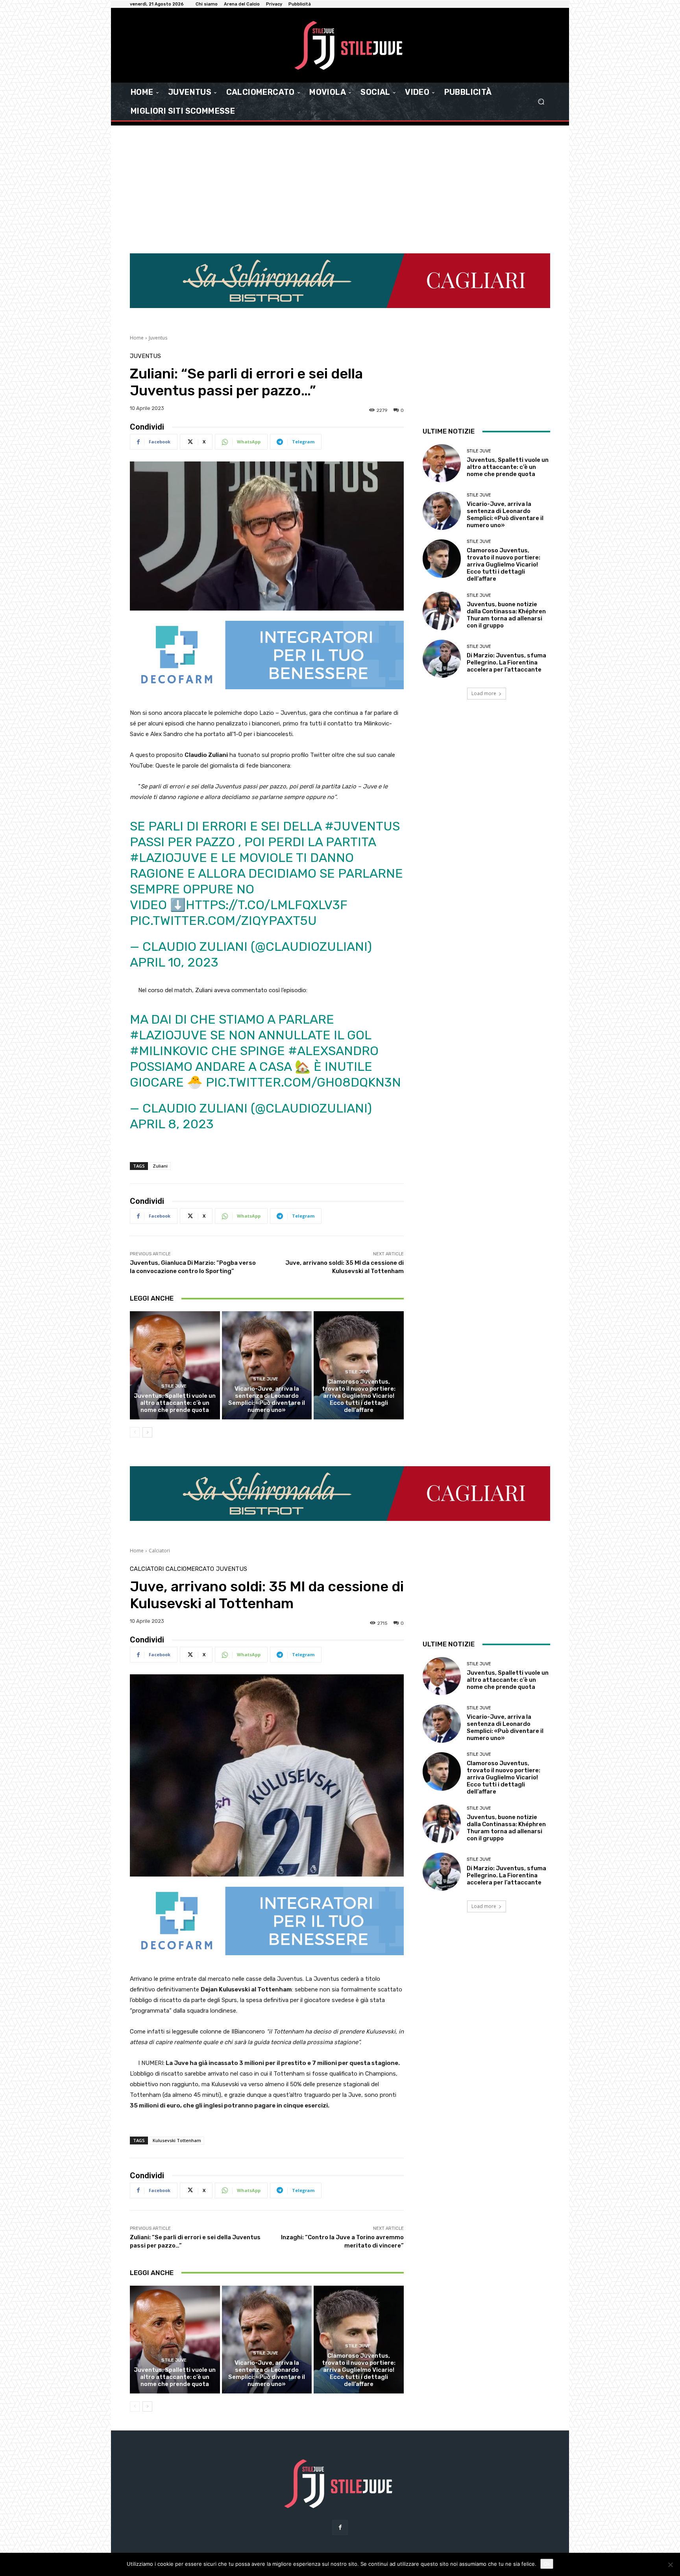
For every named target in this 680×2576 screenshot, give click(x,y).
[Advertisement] (340, 194)
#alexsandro (333, 987)
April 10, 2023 (174, 899)
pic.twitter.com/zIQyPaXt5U (223, 857)
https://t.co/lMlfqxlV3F (267, 841)
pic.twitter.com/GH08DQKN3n (303, 1019)
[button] (541, 102)
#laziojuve (168, 971)
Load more (484, 630)
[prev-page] (135, 1368)
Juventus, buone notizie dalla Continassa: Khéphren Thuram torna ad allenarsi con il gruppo (506, 551)
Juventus (158, 274)
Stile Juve (174, 1322)
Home (137, 274)
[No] (670, 2565)
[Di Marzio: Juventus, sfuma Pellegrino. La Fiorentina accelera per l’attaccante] (442, 595)
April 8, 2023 (172, 1060)
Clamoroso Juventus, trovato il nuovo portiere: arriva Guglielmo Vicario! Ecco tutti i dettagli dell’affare (359, 1332)
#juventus (362, 762)
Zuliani (160, 1102)
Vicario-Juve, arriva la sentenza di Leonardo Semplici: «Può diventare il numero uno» (267, 1335)
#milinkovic (169, 987)
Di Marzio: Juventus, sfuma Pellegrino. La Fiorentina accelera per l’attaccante (506, 599)
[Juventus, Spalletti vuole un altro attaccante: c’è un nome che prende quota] (175, 1301)
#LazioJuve (168, 794)
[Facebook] (340, 2463)
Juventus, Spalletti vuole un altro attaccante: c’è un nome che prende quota (175, 1339)
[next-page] (147, 1368)
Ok (547, 2564)
